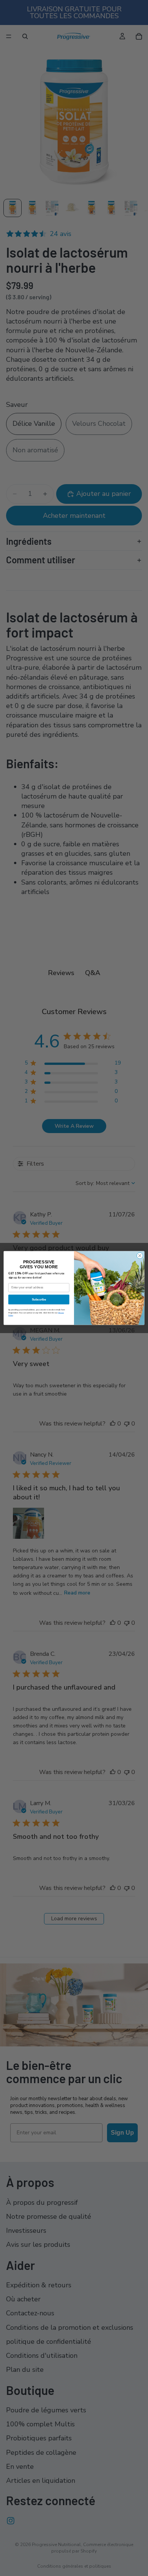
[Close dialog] (140, 1256)
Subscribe (39, 1299)
